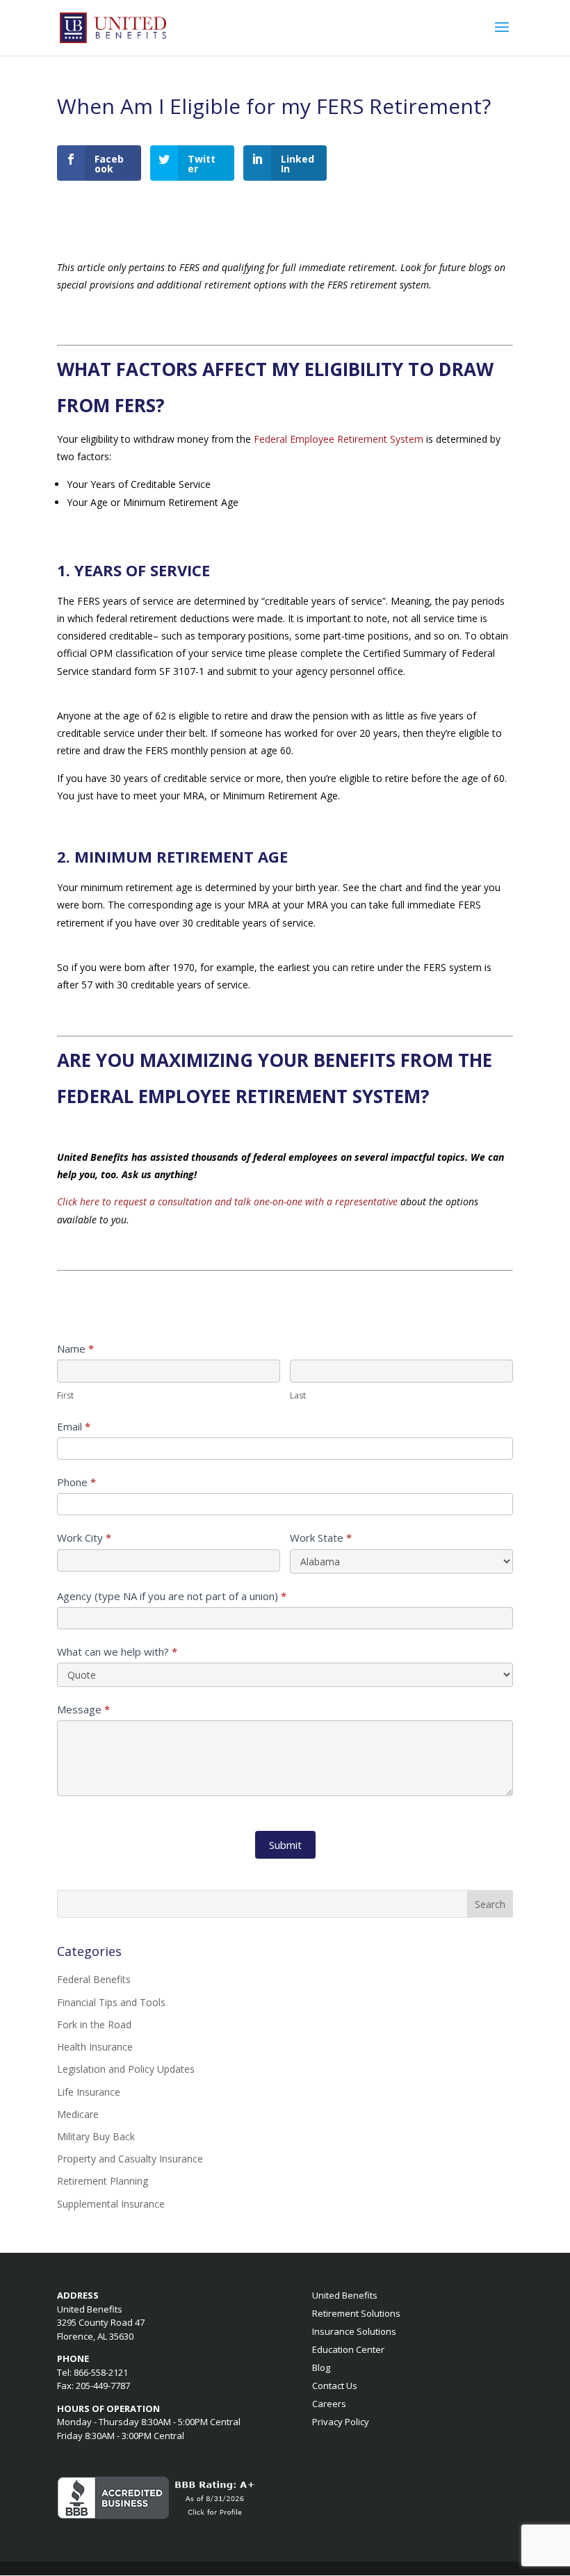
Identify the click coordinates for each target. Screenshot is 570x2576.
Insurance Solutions (354, 2331)
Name (75, 1348)
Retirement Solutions (356, 2313)
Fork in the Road (94, 2024)
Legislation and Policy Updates (126, 2069)
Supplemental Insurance (111, 2204)
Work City (84, 1538)
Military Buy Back (96, 2136)
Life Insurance (89, 2092)
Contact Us (335, 2386)
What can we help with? (117, 1652)
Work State (321, 1538)
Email (74, 1426)
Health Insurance (95, 2047)
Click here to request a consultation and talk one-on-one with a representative (227, 1201)
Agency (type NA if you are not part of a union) (172, 1596)
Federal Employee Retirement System (339, 439)
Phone (76, 1482)
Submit (285, 1845)
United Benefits (345, 2295)
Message (83, 1709)
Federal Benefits (94, 1979)
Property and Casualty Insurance (130, 2159)
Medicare (78, 2114)
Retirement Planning (103, 2181)
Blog (321, 2367)
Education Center (348, 2349)
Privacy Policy (341, 2422)
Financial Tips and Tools (111, 2002)
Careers (329, 2404)
